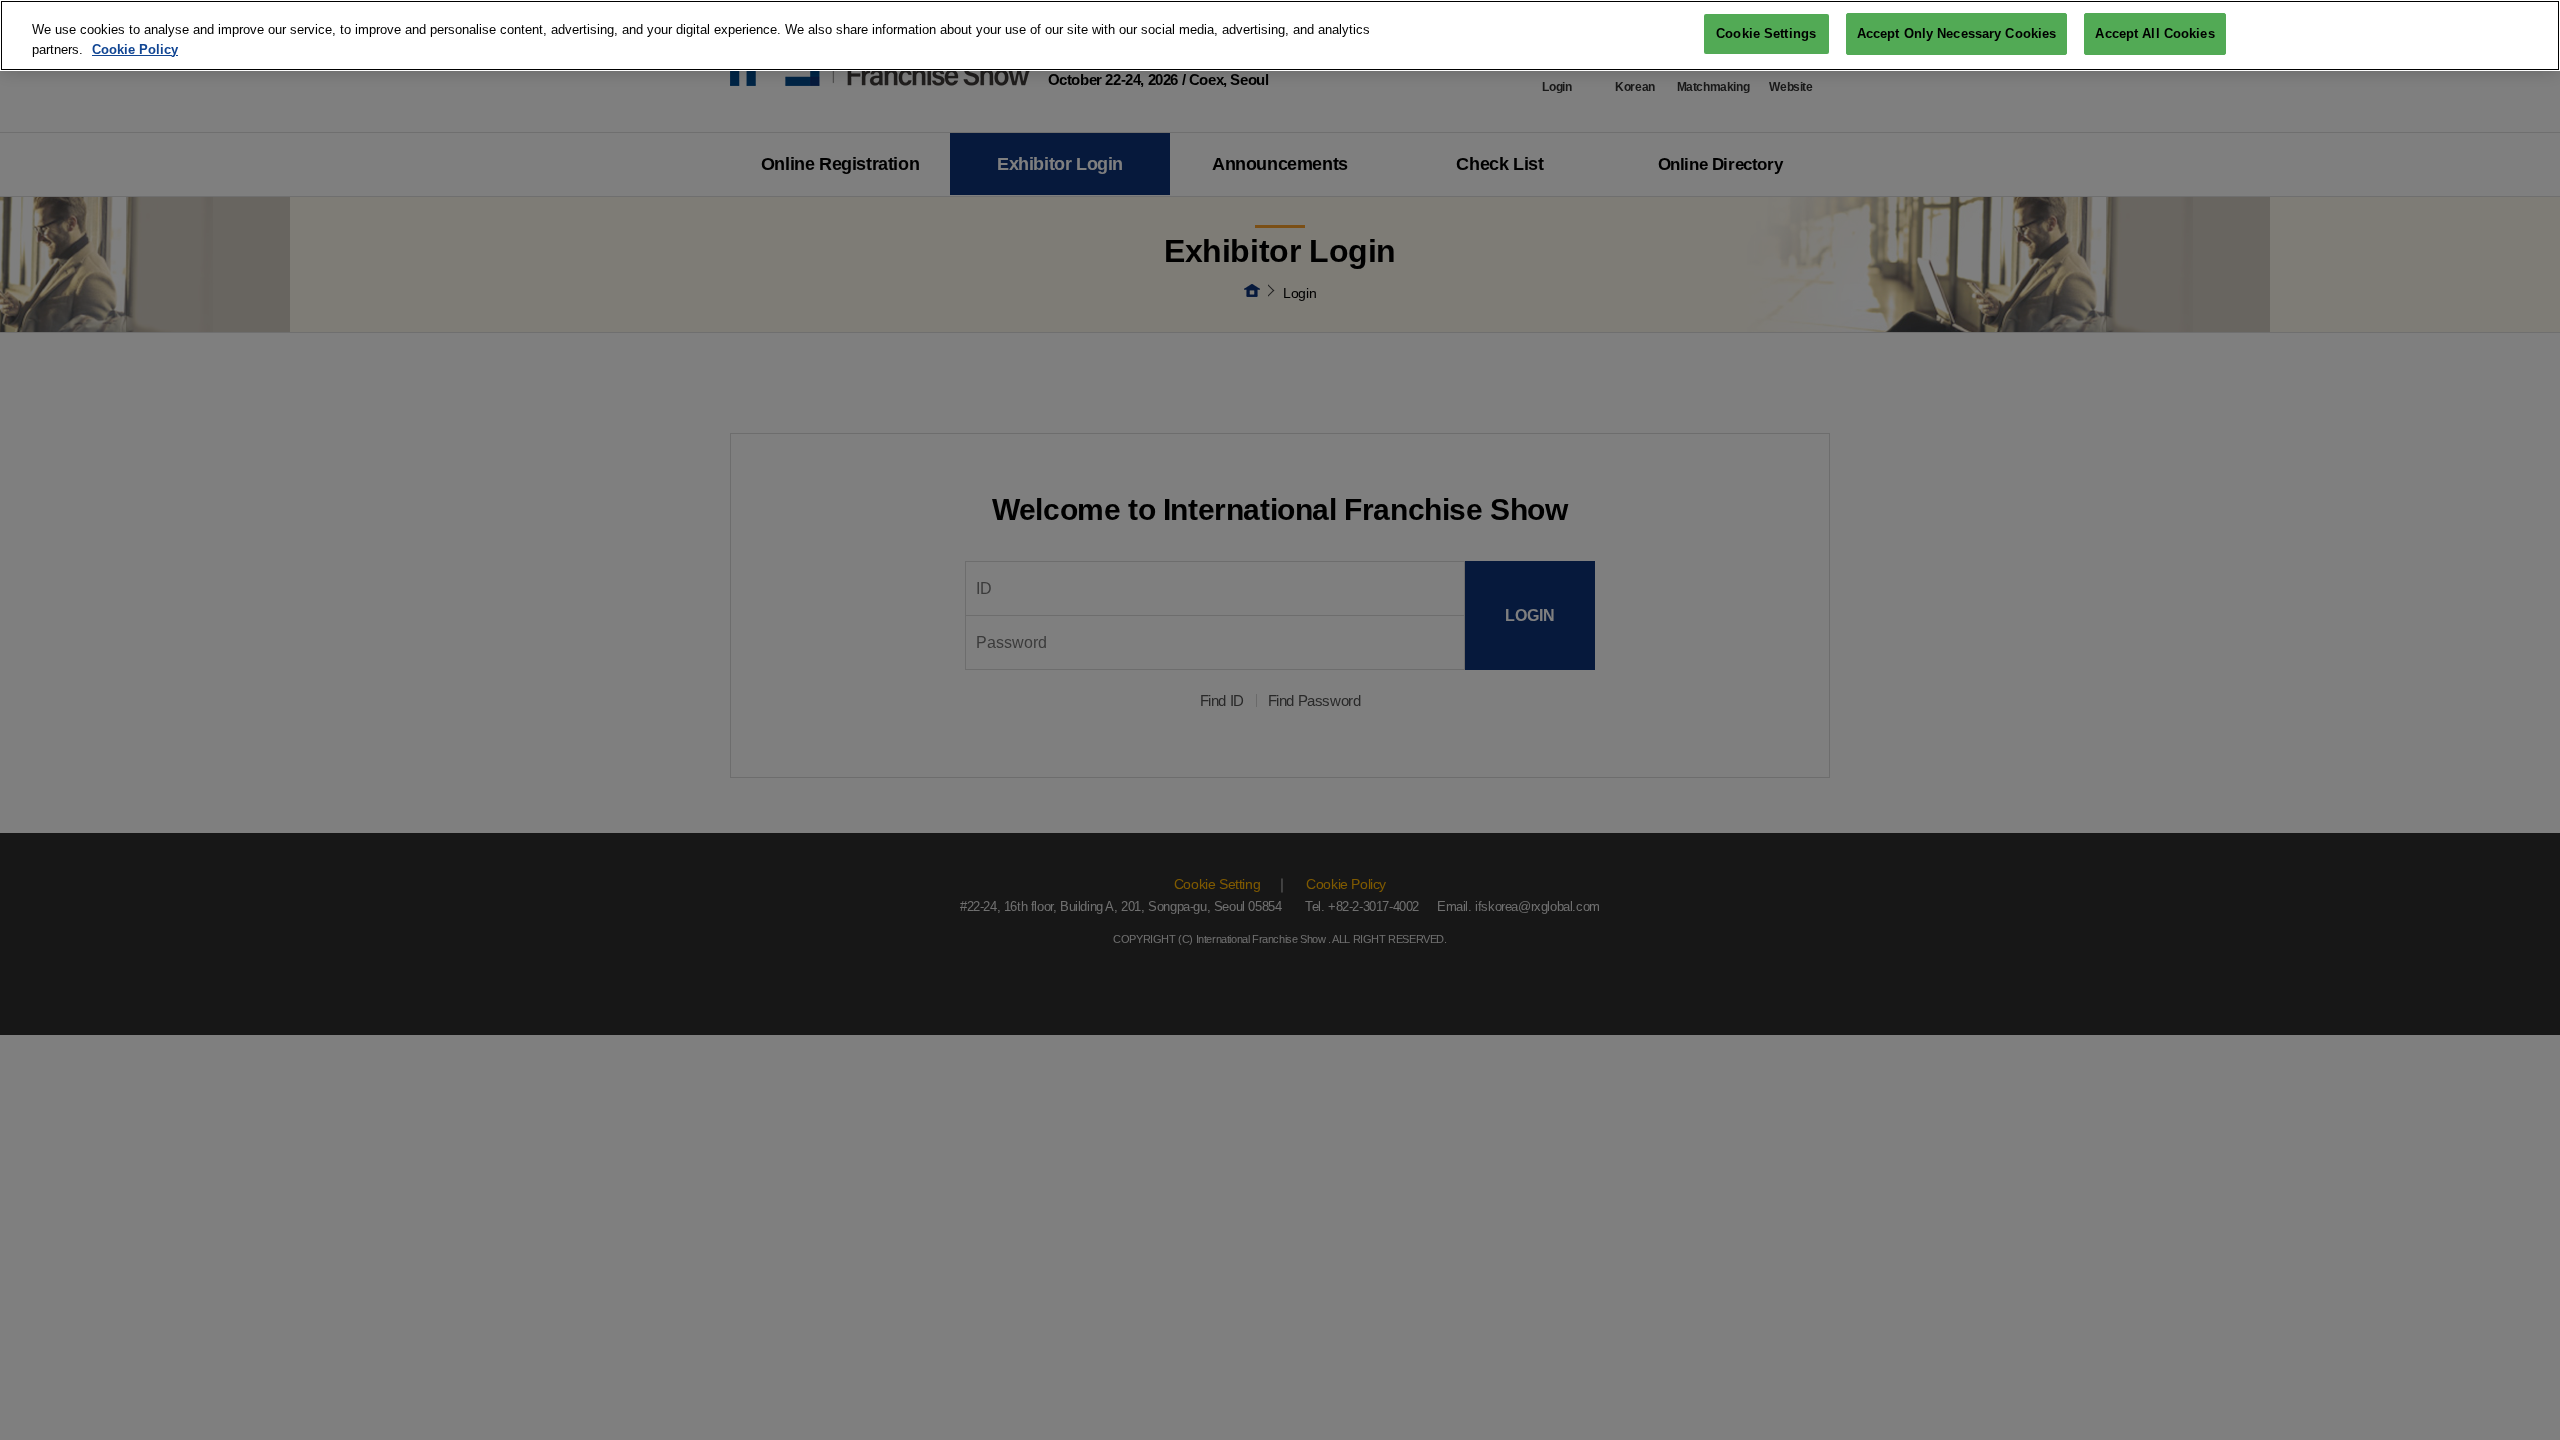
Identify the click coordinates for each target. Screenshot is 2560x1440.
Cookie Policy (135, 49)
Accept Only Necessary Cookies (1957, 33)
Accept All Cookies (2154, 33)
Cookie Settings (1766, 33)
